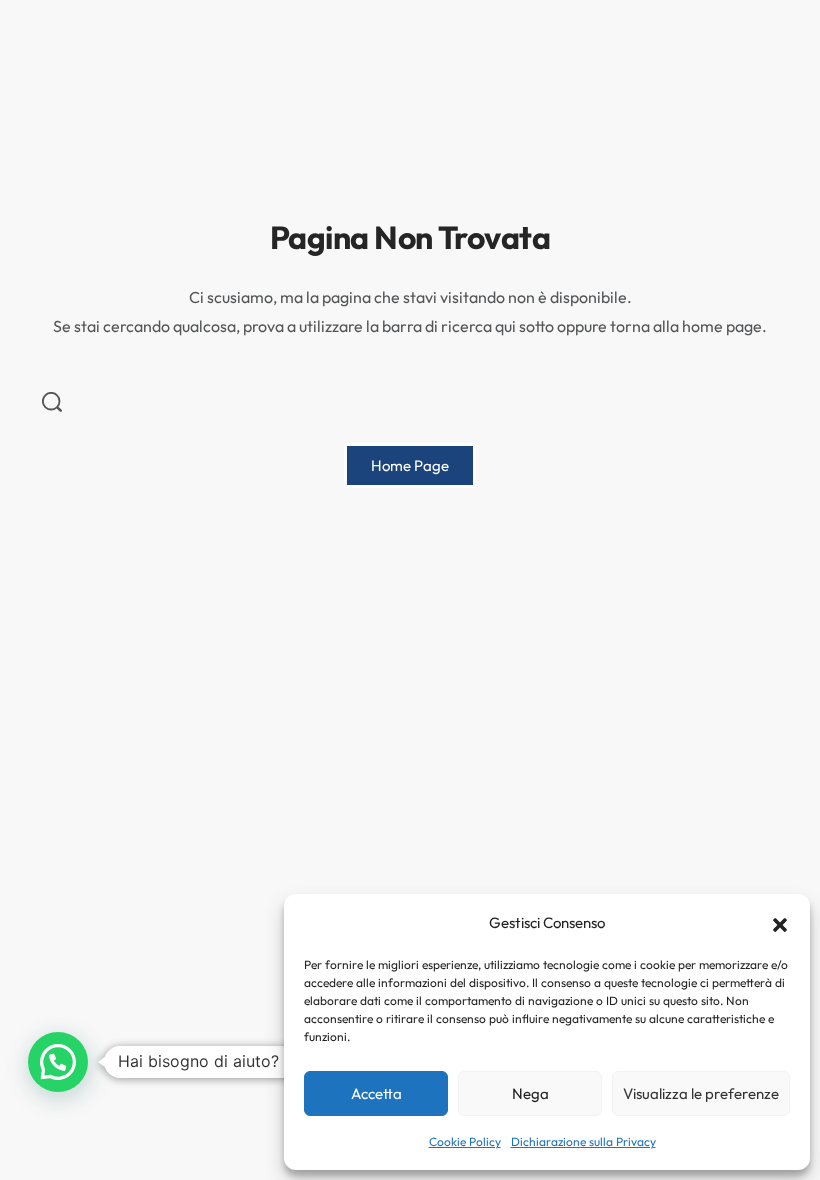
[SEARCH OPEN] (52, 402)
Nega (530, 1093)
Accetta (376, 1093)
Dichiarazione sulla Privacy (583, 1141)
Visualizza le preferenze (701, 1093)
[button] (780, 923)
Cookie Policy (465, 1141)
